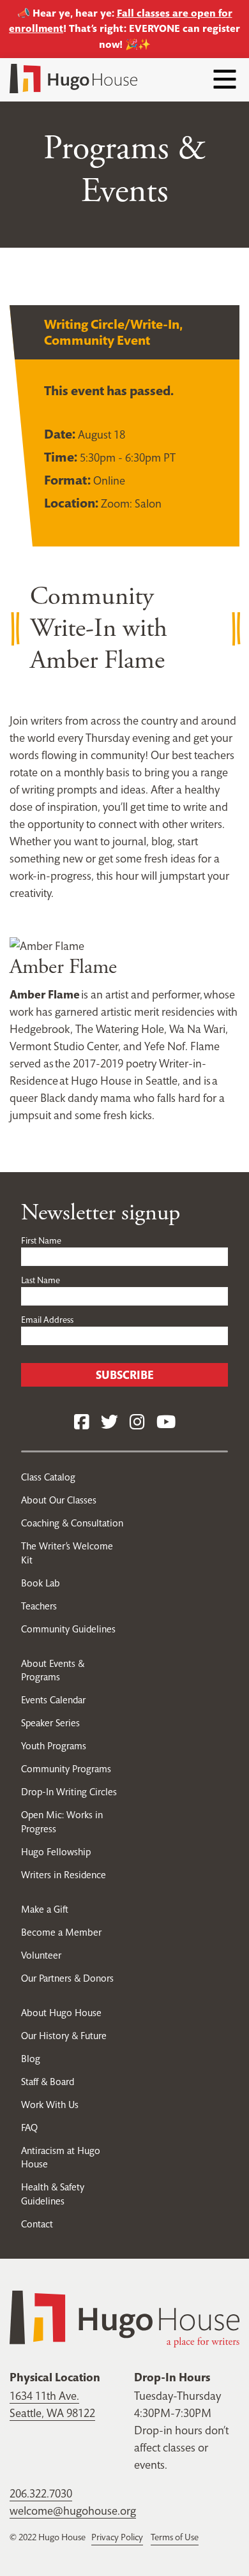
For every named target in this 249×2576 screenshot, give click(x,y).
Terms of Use (175, 2537)
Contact (37, 2224)
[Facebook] (82, 1423)
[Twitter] (109, 1423)
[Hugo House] (124, 2318)
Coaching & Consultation (72, 1523)
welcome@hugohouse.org (73, 2511)
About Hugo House (61, 2013)
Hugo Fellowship (56, 1852)
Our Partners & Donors (67, 1978)
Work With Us (50, 2105)
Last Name (41, 1280)
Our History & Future (64, 2036)
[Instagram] (137, 1423)
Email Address (47, 1320)
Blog (31, 2059)
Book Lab (41, 1583)
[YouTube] (166, 1423)
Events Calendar (53, 1700)
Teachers (39, 1606)
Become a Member (61, 1932)
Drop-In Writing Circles (69, 1792)
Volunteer (41, 1955)
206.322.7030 (41, 2493)
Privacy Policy (117, 2537)
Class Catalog (48, 1477)
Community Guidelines (68, 1629)
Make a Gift (45, 1909)
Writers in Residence (64, 1875)
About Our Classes (59, 1500)
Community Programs (66, 1769)
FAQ (29, 2128)
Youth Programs (54, 1746)
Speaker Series (50, 1723)
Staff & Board (48, 2082)
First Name (41, 1240)
